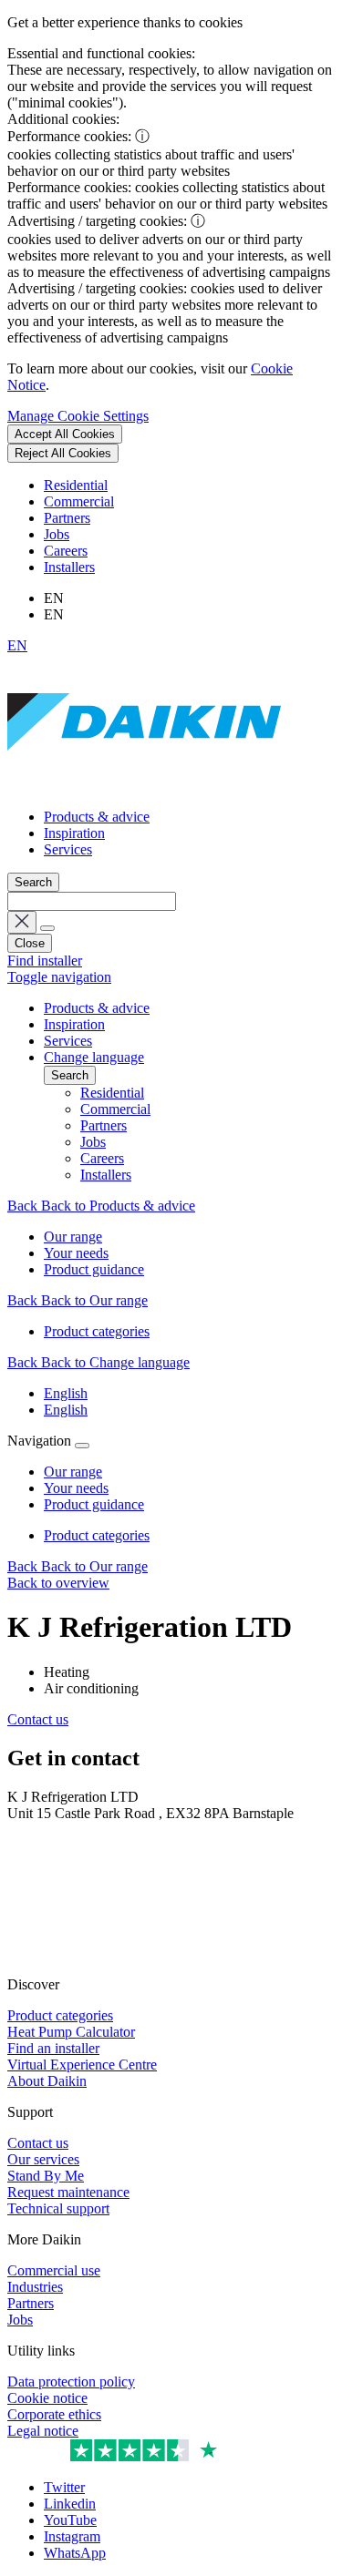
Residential (76, 485)
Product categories (97, 1535)
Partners (67, 518)
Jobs (57, 534)
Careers (66, 551)
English (66, 1393)
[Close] (82, 1446)
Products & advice (97, 817)
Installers (69, 567)
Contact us (38, 1719)
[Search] (47, 928)
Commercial (79, 501)
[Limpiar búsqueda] (22, 922)
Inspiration (74, 833)
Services (68, 849)
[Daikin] (144, 786)
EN (17, 645)
